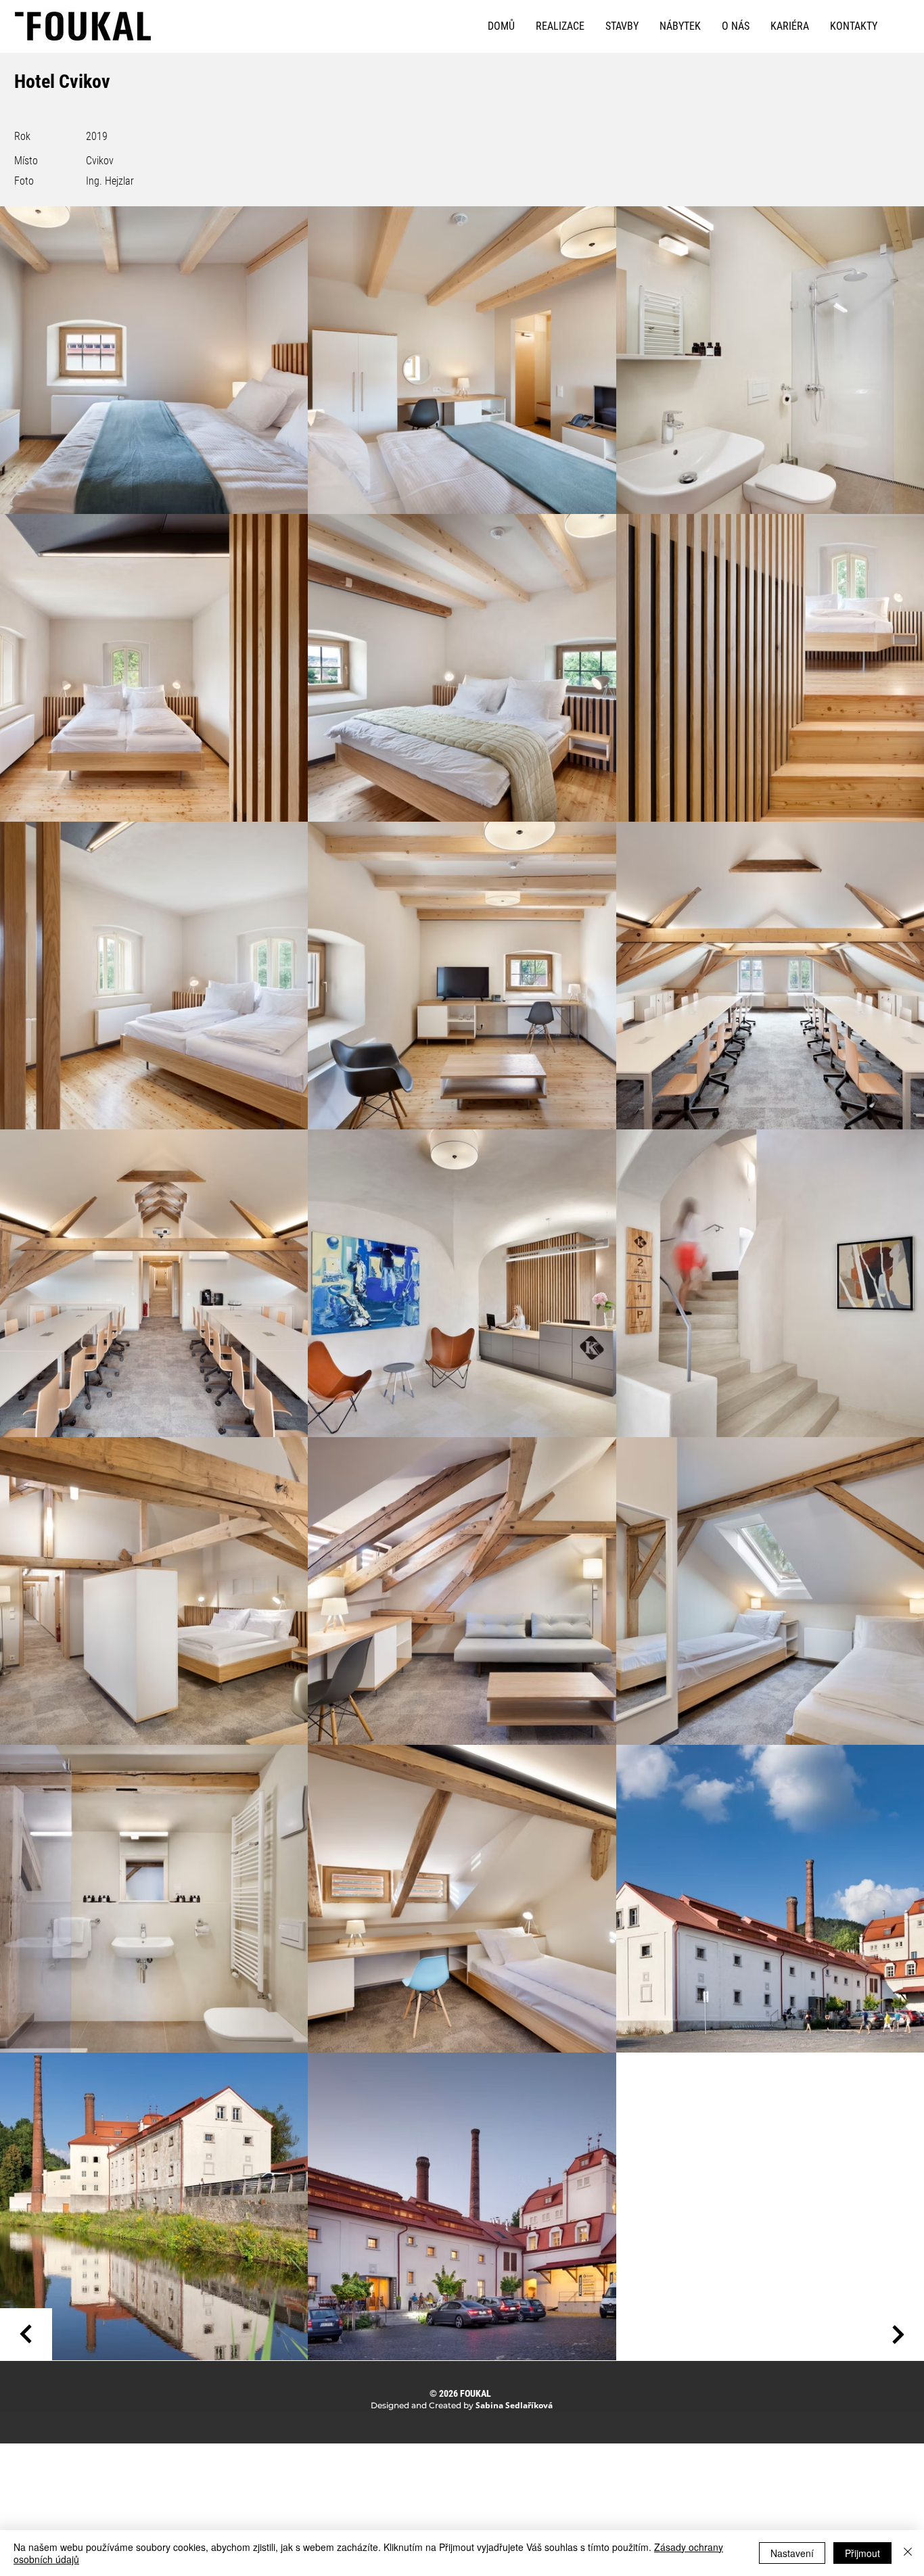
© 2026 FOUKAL (460, 2393)
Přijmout (862, 2553)
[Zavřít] (908, 2553)
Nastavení (792, 2553)
